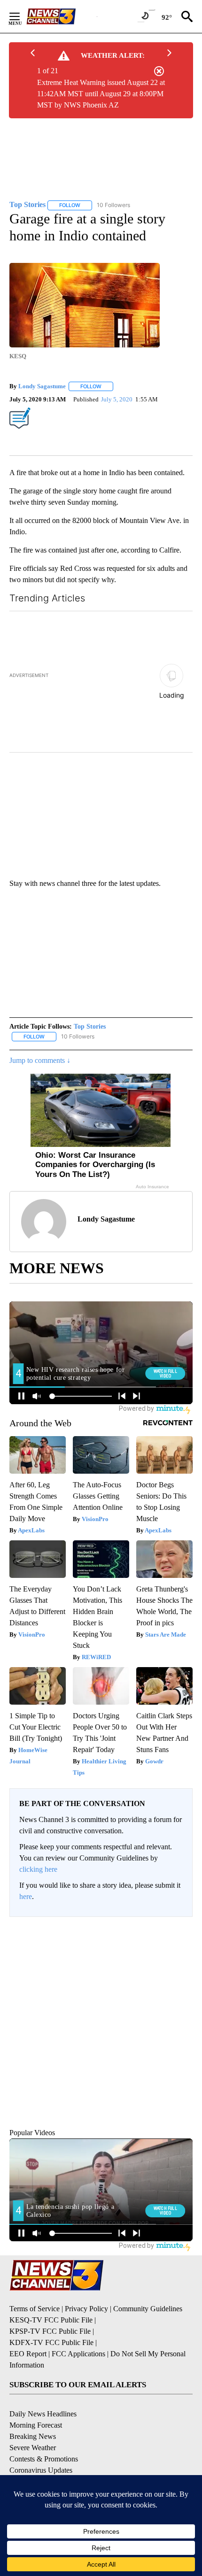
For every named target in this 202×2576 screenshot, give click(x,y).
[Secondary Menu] (22, 16)
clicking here (38, 1857)
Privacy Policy (86, 2297)
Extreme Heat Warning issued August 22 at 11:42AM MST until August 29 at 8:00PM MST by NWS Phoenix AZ (101, 94)
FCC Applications (78, 2342)
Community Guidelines (148, 2297)
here (26, 1885)
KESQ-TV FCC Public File (51, 2308)
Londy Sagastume (42, 386)
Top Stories (90, 1015)
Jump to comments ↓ (40, 1049)
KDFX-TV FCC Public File (51, 2331)
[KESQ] (62, 16)
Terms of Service (35, 2297)
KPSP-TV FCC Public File (50, 2319)
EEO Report (28, 2342)
